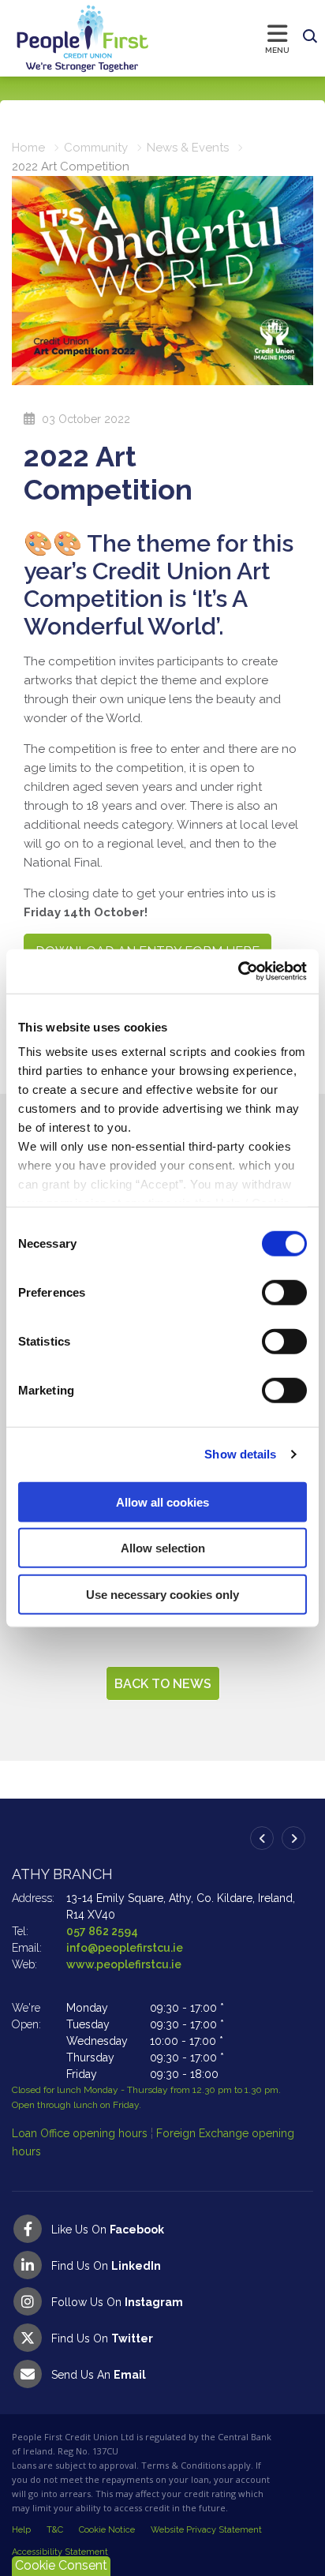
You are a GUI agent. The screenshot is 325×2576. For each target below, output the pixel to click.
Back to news (163, 1684)
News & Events (188, 148)
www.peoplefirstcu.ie (124, 1964)
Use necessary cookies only (162, 1594)
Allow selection (163, 1548)
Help (21, 2530)
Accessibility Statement (60, 2552)
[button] (310, 37)
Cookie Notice (107, 2530)
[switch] (284, 1292)
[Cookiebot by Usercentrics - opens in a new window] (238, 972)
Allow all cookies (162, 1501)
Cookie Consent (61, 2565)
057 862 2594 (102, 1931)
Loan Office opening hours (81, 2133)
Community (96, 148)
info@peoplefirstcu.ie (125, 1948)
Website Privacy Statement (206, 2530)
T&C (55, 2530)
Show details (240, 1454)
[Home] (67, 38)
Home (28, 148)
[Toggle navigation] (223, 38)
